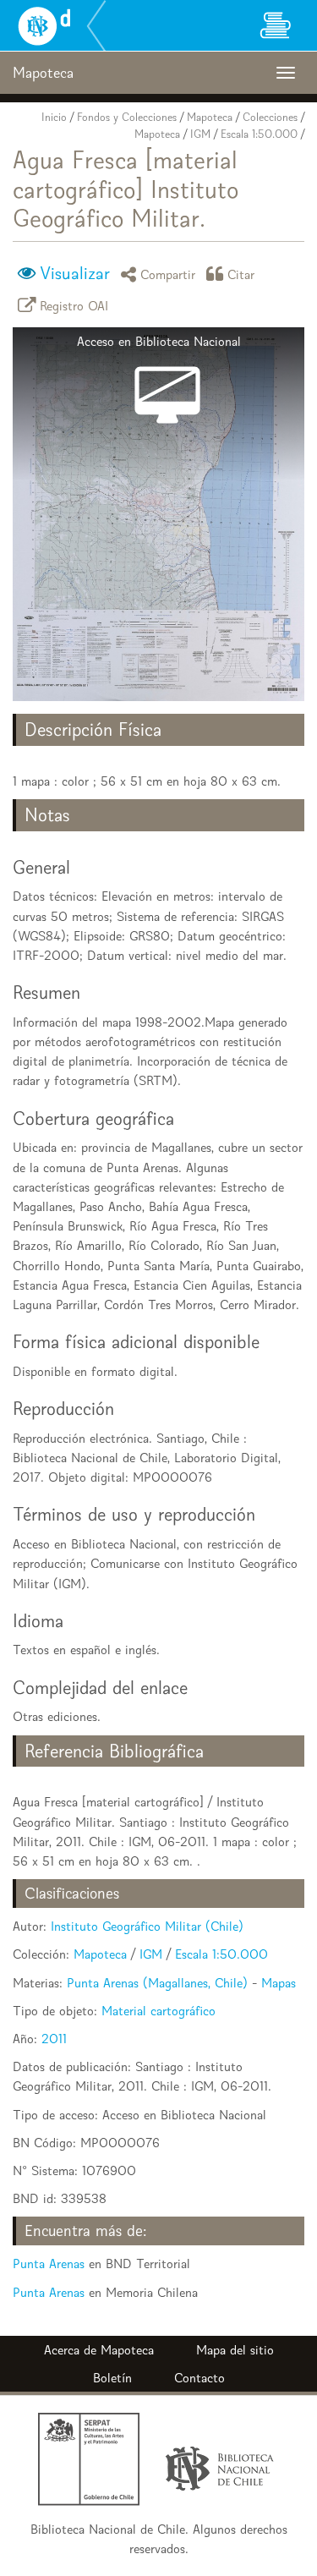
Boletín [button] (112, 2378)
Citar (241, 274)
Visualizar (75, 273)
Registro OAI (74, 305)
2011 (54, 2039)
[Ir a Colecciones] (275, 25)
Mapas (279, 1983)
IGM (200, 134)
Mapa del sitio (235, 2350)
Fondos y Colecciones (127, 117)
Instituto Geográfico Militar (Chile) (147, 1926)
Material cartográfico (158, 2011)
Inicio (54, 117)
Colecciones (270, 117)
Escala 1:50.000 (259, 134)
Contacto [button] (199, 2378)
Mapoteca (210, 117)
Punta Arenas (49, 2264)
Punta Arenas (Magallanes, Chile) (157, 1983)
